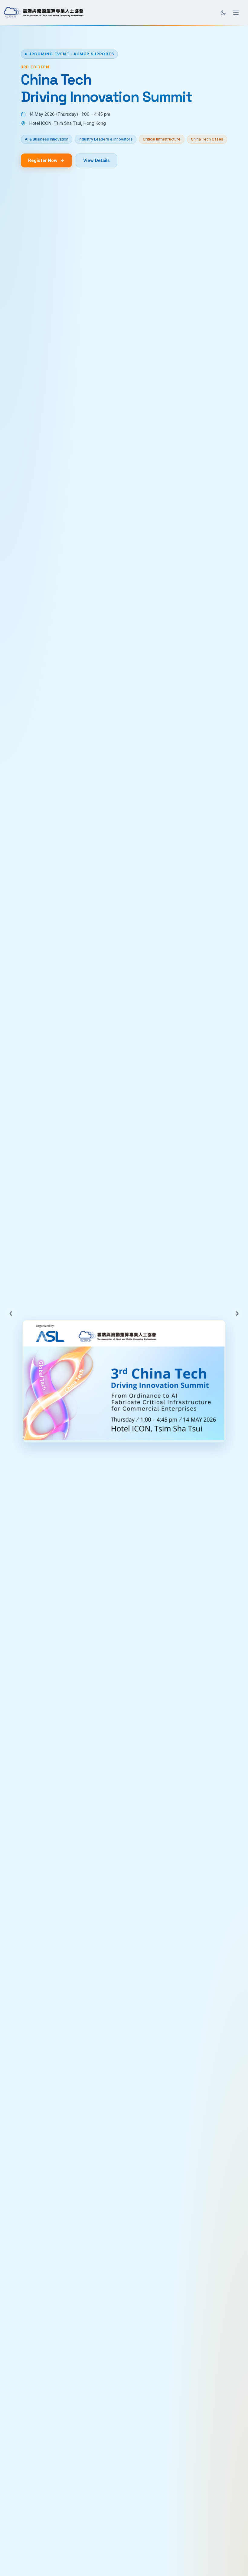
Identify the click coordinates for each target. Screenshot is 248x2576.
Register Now (43, 160)
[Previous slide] (11, 1314)
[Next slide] (237, 1314)
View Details (96, 160)
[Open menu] (236, 13)
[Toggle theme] (223, 13)
